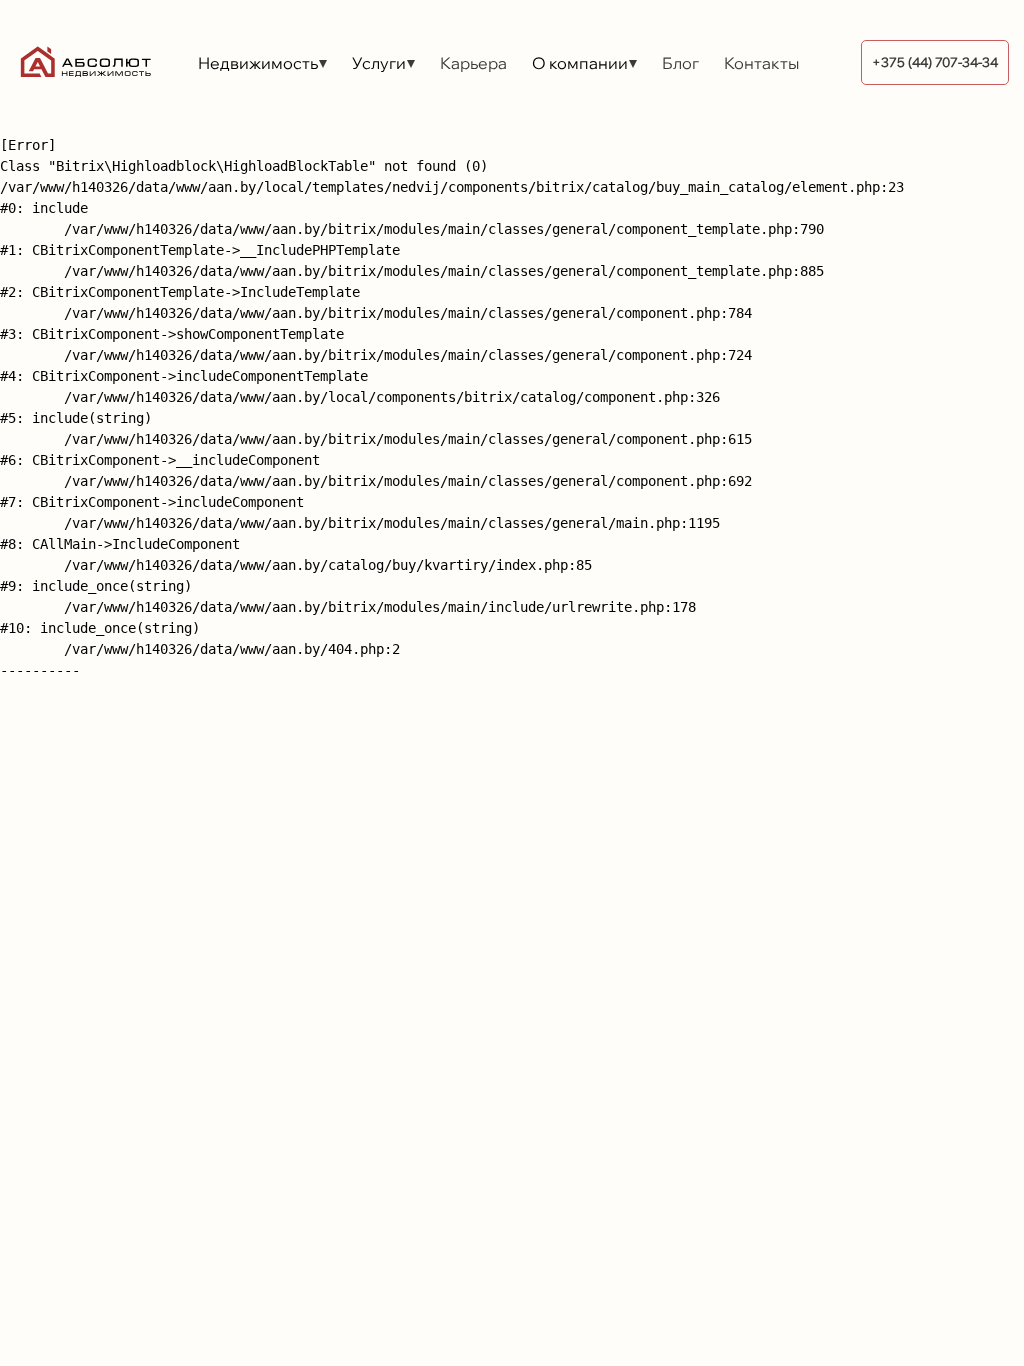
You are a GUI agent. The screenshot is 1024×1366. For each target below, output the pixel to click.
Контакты (761, 63)
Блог (680, 63)
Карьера (473, 63)
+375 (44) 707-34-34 (935, 62)
